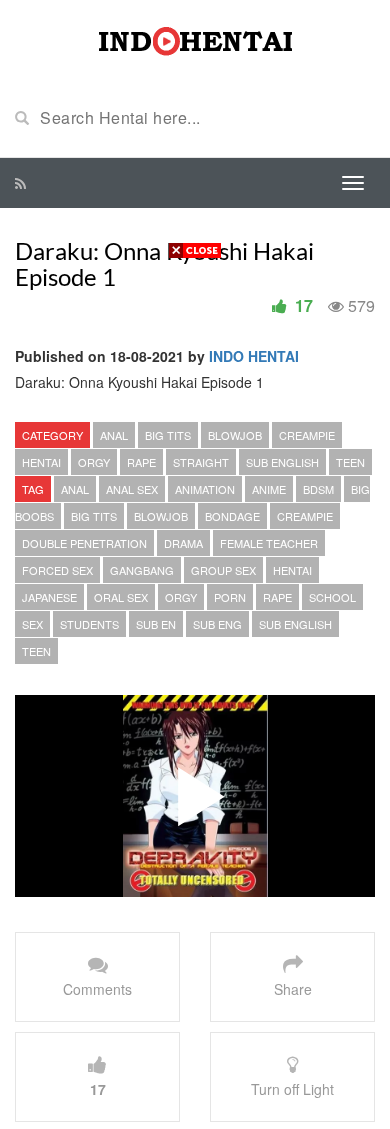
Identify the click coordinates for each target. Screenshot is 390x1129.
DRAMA (183, 543)
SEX (32, 624)
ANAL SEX (132, 489)
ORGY (94, 462)
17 (304, 305)
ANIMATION (205, 489)
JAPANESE (49, 597)
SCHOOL (332, 597)
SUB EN (156, 624)
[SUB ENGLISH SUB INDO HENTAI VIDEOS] (195, 38)
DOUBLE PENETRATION (84, 543)
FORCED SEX (57, 570)
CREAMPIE (307, 435)
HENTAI (41, 462)
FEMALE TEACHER (269, 543)
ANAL (114, 435)
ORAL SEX (121, 597)
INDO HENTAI (254, 356)
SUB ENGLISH (282, 462)
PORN (230, 597)
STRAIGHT (201, 462)
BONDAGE (232, 516)
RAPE (141, 462)
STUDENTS (89, 624)
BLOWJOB (235, 435)
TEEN (350, 462)
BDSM (318, 489)
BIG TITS (168, 435)
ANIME (269, 489)
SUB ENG (217, 624)
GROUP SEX (223, 570)
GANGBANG (142, 570)
